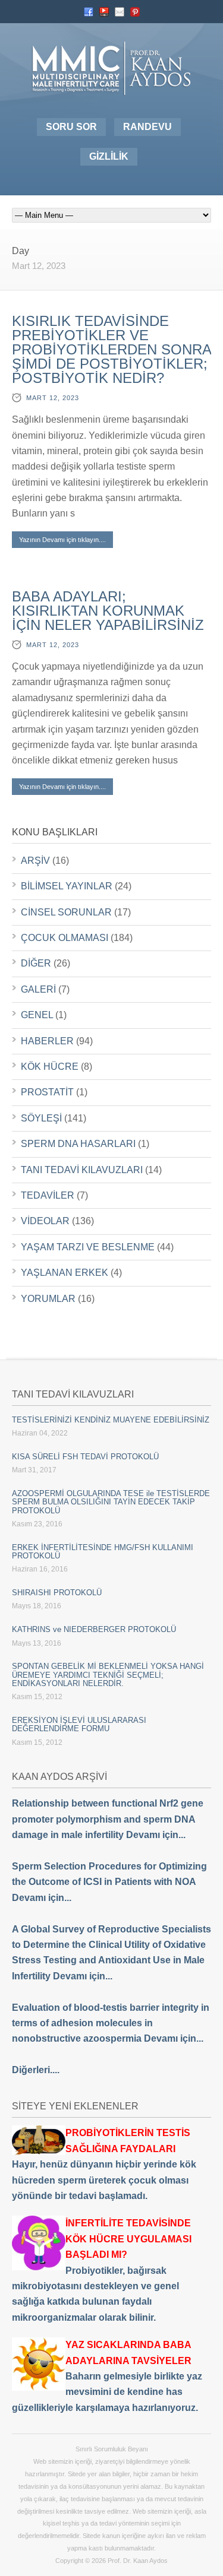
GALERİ (38, 989)
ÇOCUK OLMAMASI (65, 938)
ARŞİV (35, 861)
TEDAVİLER (48, 1195)
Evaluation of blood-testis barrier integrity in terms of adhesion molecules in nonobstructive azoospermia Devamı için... (111, 2023)
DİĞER (36, 963)
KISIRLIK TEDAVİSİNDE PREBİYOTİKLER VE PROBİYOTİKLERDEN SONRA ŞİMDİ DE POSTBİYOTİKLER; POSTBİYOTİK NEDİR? (111, 349)
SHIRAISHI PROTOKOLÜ (57, 1593)
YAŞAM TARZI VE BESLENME (88, 1247)
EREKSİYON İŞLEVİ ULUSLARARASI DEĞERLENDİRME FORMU (79, 1724)
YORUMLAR (48, 1299)
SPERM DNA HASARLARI (78, 1144)
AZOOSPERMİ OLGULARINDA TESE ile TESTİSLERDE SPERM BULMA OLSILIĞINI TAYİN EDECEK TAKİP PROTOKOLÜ (111, 1502)
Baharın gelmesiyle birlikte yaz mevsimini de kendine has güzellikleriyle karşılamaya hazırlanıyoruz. (107, 2376)
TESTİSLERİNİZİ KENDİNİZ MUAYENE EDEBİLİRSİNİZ (111, 1420)
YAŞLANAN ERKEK (65, 1273)
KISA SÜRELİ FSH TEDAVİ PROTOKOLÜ (85, 1457)
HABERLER (47, 1041)
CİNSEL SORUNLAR (66, 912)
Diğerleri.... (36, 2070)
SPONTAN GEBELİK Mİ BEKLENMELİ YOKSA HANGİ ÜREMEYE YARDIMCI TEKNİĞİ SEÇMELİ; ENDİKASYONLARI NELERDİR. (108, 1675)
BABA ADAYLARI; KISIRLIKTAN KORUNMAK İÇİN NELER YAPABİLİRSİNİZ (108, 611)
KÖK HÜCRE (50, 1067)
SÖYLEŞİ (41, 1118)
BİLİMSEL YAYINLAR (67, 886)
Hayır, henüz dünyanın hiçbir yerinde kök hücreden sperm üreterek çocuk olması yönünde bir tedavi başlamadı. (104, 2164)
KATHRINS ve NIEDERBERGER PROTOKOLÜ (94, 1629)
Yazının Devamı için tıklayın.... (62, 540)
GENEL (37, 1015)
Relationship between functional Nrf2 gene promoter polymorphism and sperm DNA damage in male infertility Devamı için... (108, 1819)
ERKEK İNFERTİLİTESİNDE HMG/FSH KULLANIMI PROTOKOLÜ (103, 1552)
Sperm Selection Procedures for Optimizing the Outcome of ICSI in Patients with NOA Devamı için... (109, 1882)
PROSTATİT (47, 1092)
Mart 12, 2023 (53, 398)
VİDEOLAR (45, 1221)
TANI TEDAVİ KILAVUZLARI (82, 1170)
